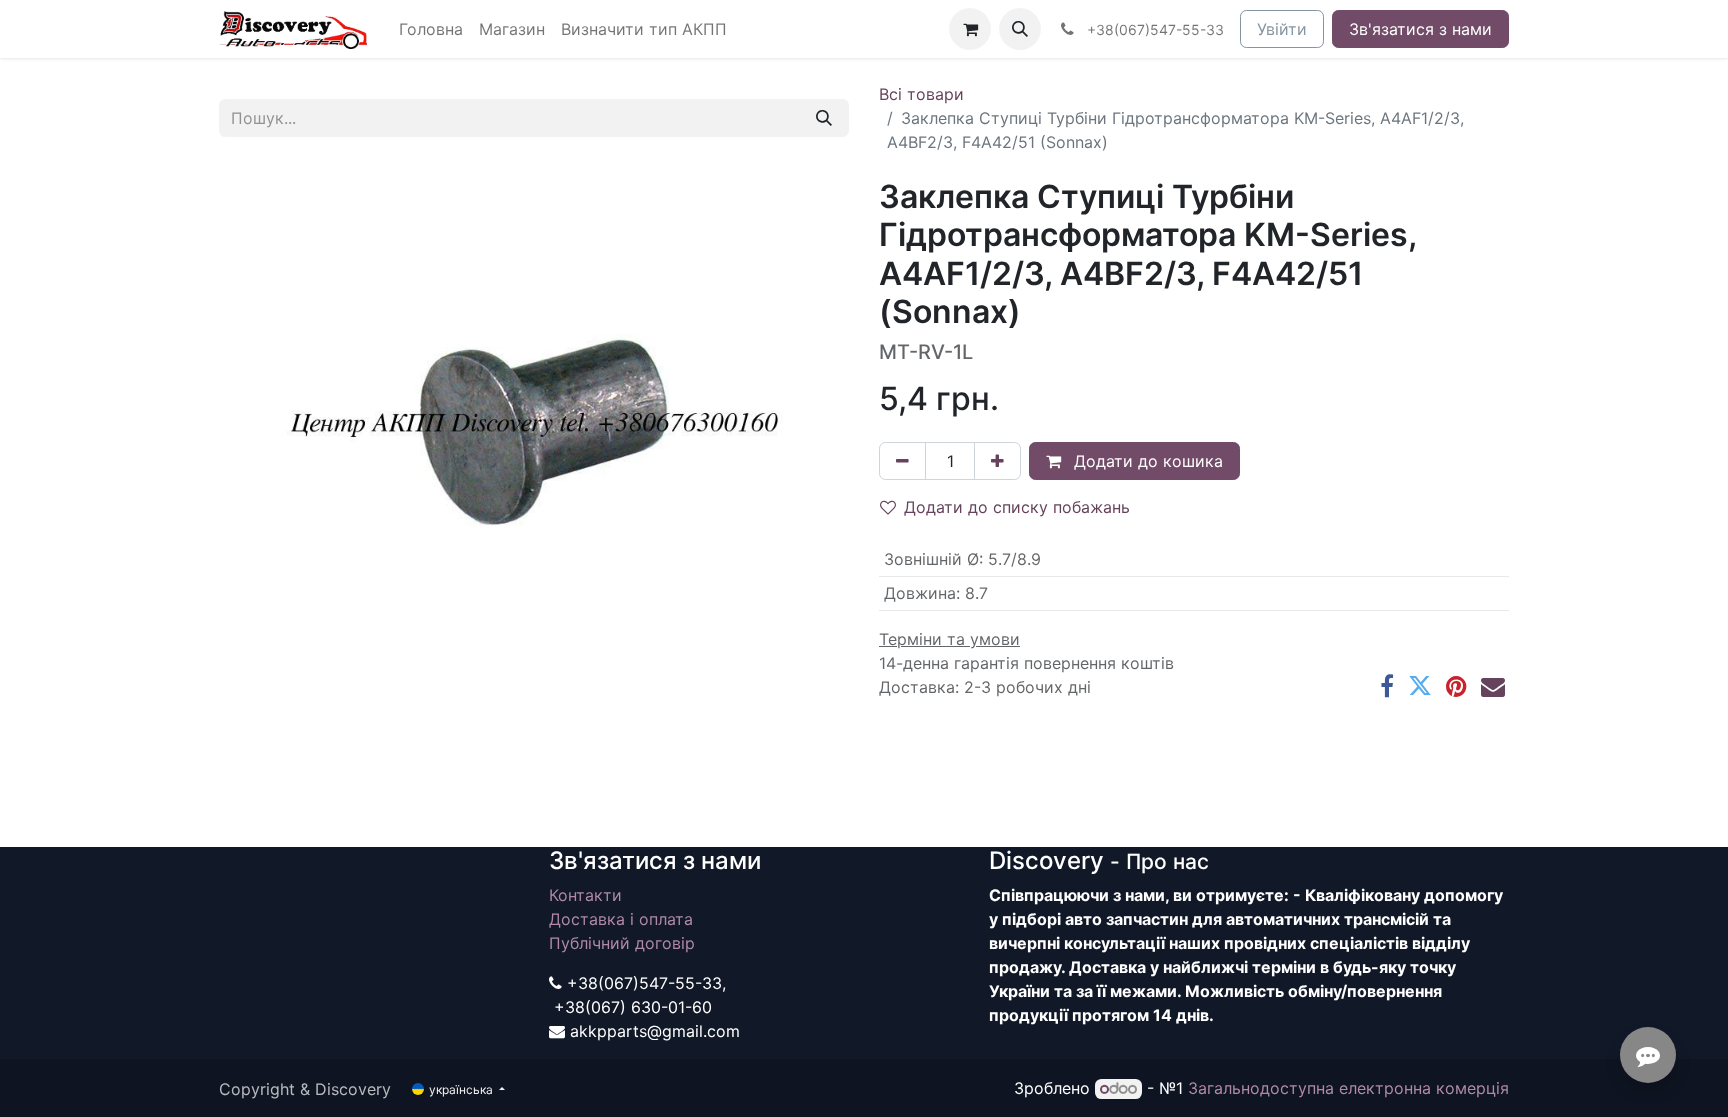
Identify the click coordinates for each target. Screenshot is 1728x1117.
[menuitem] (431, 29)
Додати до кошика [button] (1146, 461)
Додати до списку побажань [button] (1017, 507)
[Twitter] (1420, 686)
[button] (1020, 29)
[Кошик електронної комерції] (970, 29)
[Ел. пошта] (1493, 686)
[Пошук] (824, 118)
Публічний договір (622, 943)
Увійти (1282, 29)
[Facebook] (1387, 686)
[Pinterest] (1456, 686)
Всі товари (921, 94)
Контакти (585, 895)
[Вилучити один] (902, 461)
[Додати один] (997, 461)
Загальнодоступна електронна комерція (1348, 1088)
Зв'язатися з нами (1420, 29)
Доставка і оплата (621, 919)
